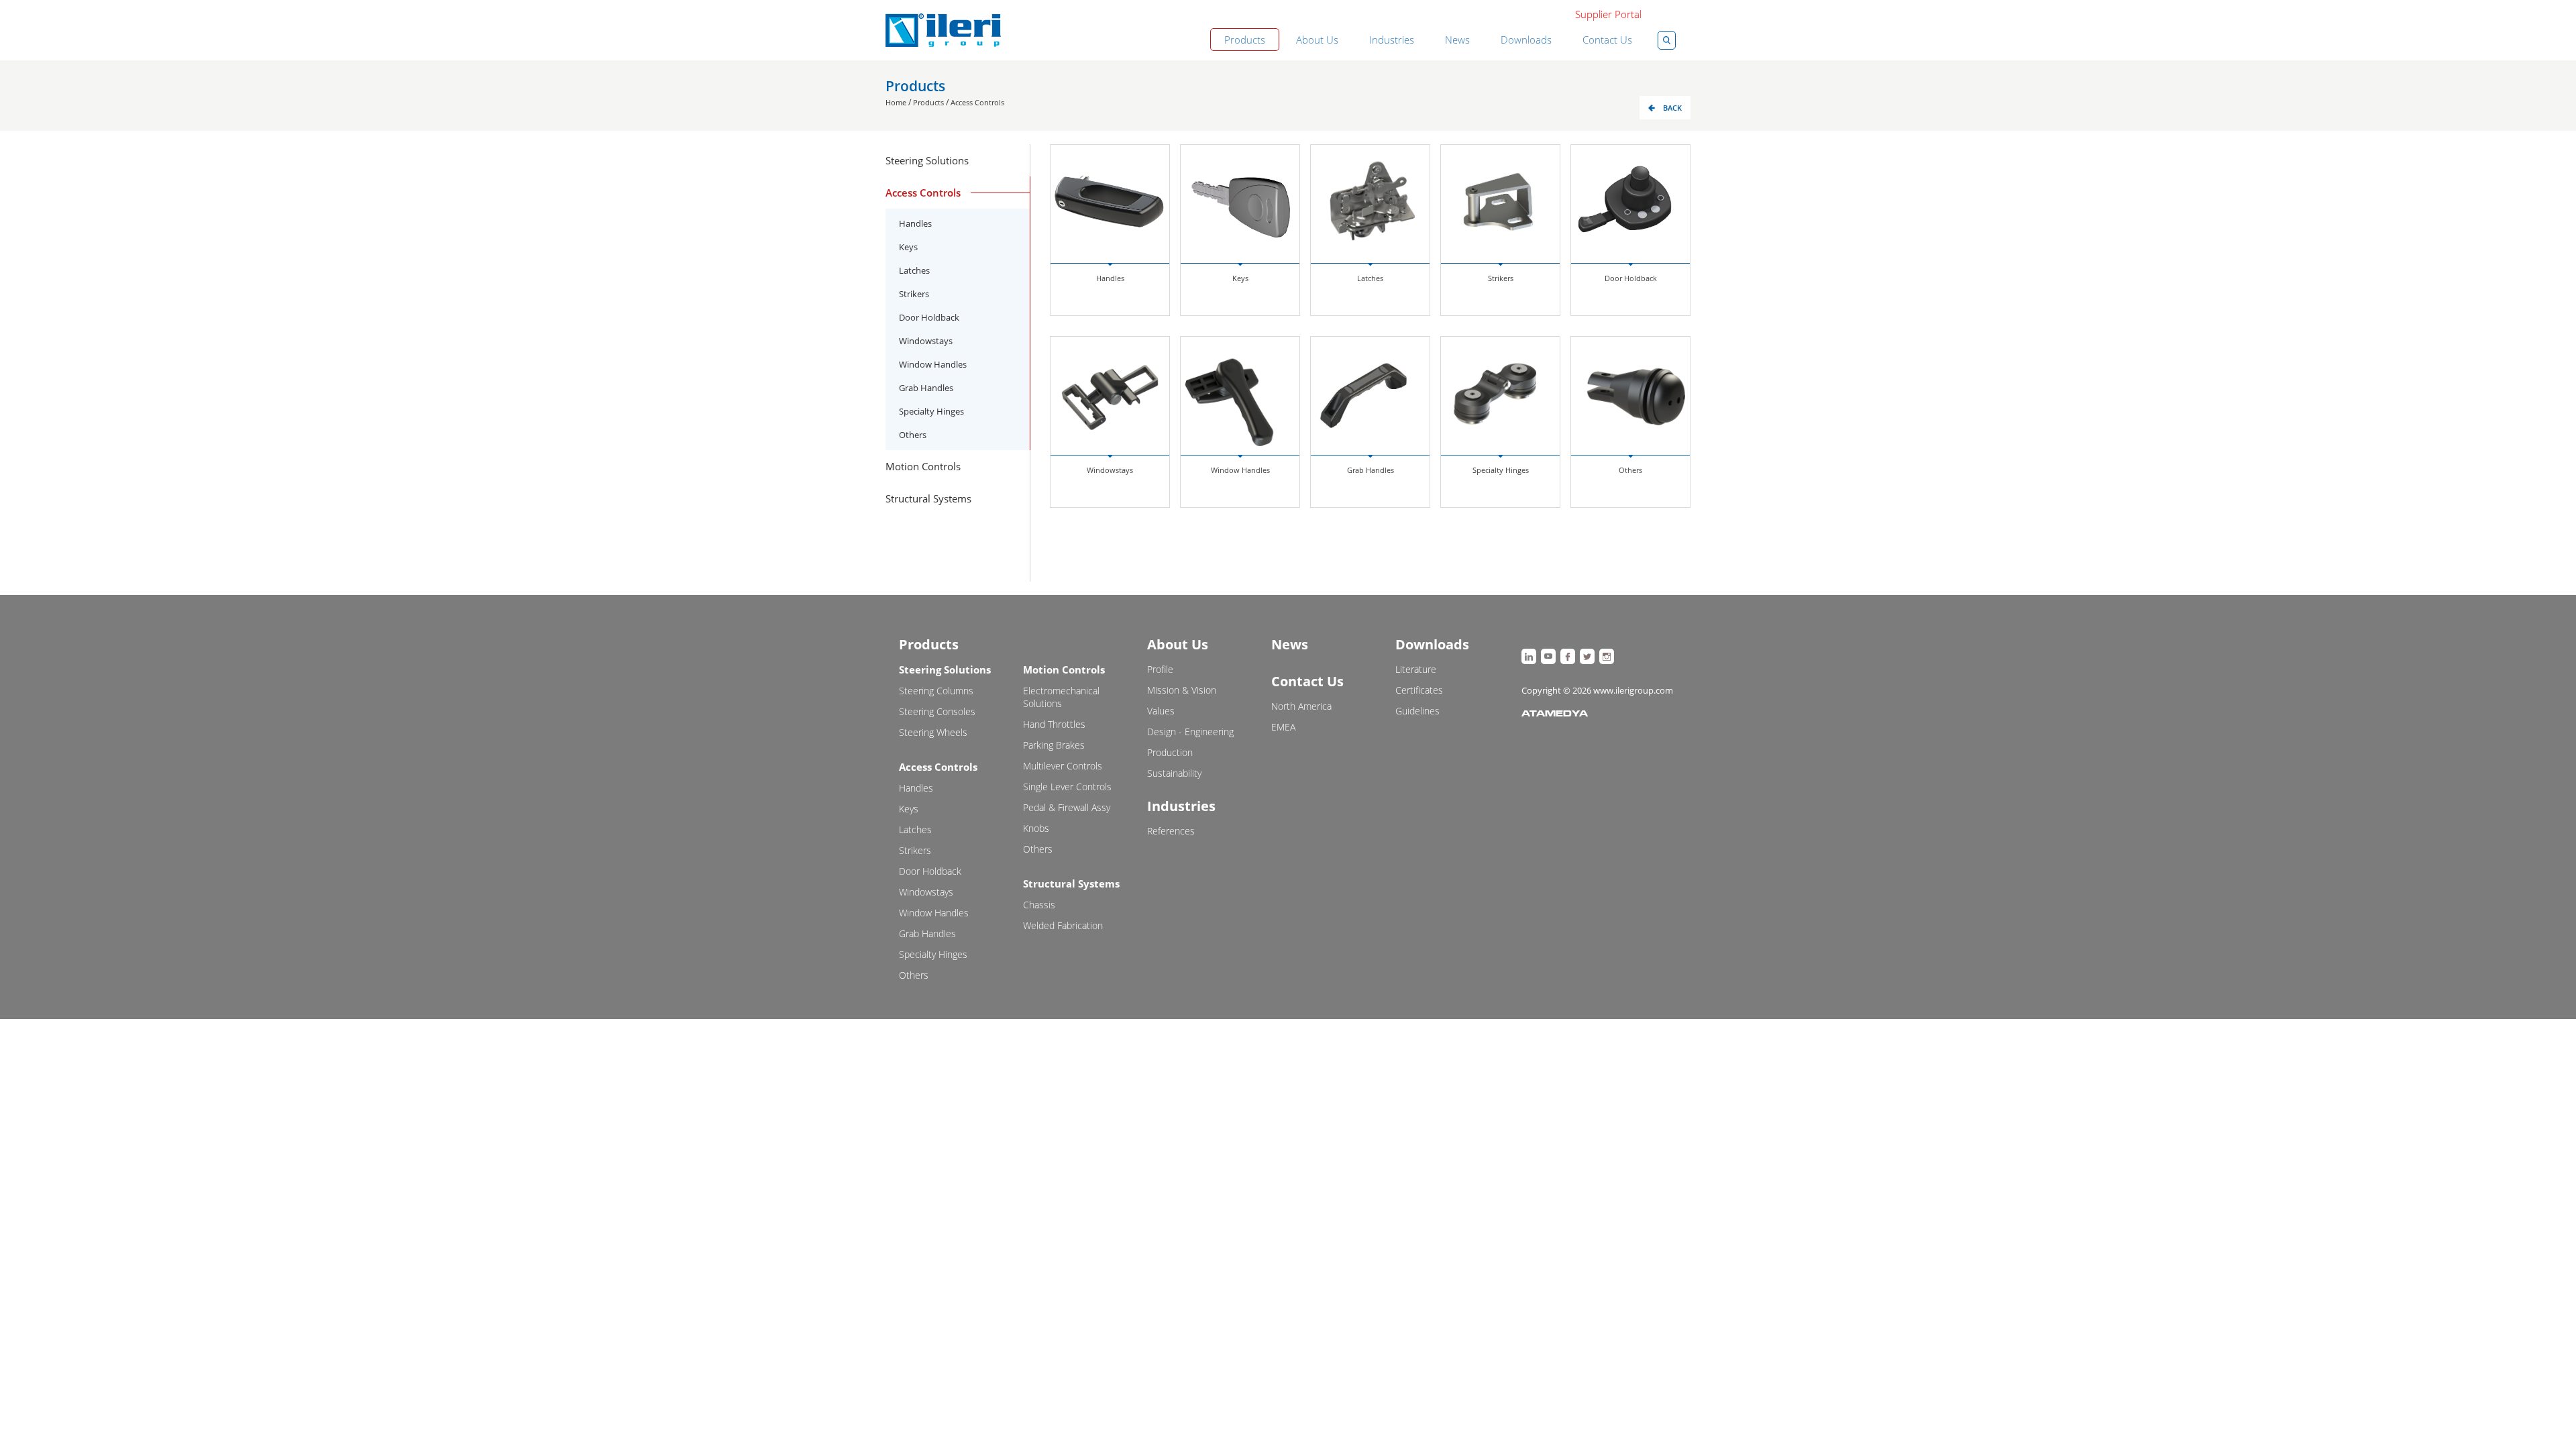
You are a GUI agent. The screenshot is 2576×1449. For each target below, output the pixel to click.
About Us (1317, 40)
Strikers (914, 294)
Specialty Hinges (931, 411)
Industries (1392, 40)
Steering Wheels (933, 732)
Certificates (1419, 690)
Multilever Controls (1063, 766)
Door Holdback (929, 317)
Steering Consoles (937, 711)
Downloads (1526, 40)
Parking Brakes (1054, 745)
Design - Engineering (1190, 732)
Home (896, 102)
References (1171, 831)
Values (1161, 711)
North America (1301, 706)
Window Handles (933, 364)
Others (913, 435)
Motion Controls (1064, 669)
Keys (908, 247)
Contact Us (1607, 40)
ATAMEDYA (1555, 714)
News (1457, 40)
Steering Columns (936, 691)
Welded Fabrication (1063, 925)
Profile (1160, 669)
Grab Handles (926, 388)
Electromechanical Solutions (1061, 697)
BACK (1672, 108)
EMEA (1283, 727)
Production (1170, 752)
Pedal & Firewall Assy (1067, 807)
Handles (915, 223)
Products (1245, 40)
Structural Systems (1071, 883)
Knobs (1036, 828)
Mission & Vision (1182, 690)
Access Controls (977, 102)
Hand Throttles (1054, 724)
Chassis (1039, 905)
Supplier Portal (1608, 14)
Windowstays (926, 341)
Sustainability (1174, 773)
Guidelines (1417, 711)
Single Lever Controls (1067, 787)
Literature (1416, 669)
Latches (914, 270)
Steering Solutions (945, 669)
